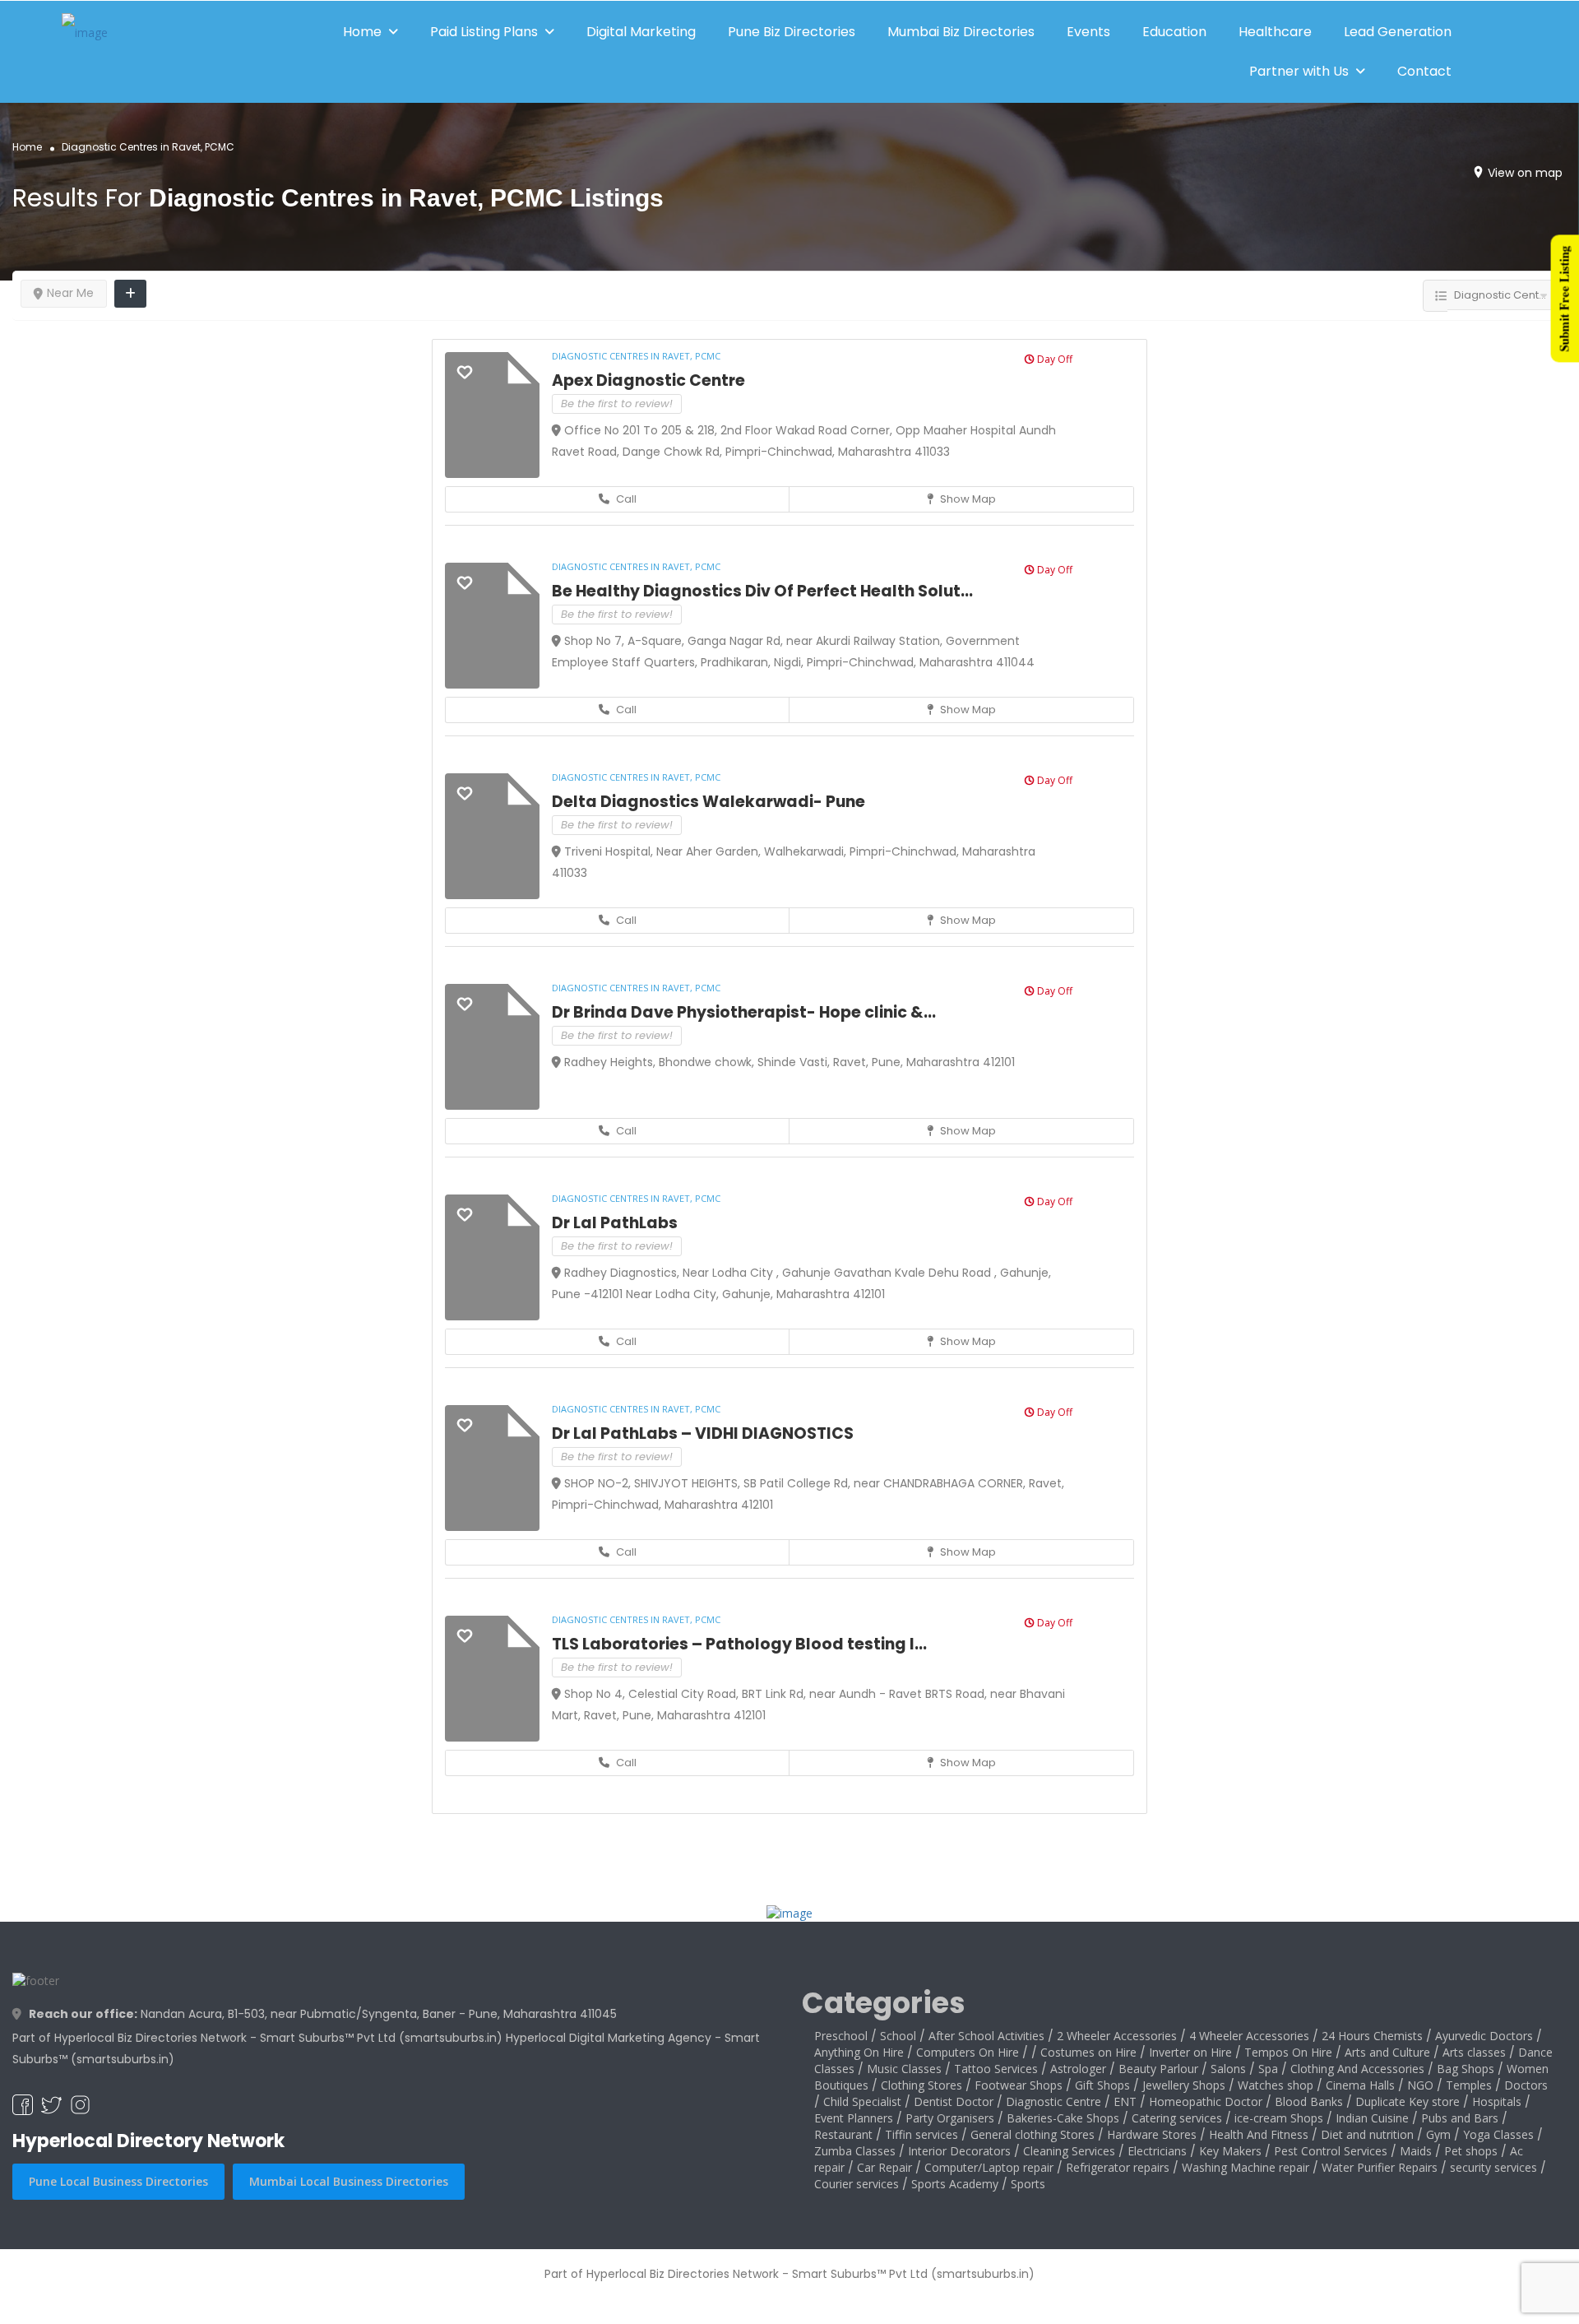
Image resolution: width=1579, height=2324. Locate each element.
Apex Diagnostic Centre (648, 380)
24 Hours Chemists (1372, 2036)
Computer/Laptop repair (989, 2167)
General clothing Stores (1033, 2134)
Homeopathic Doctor (1206, 2101)
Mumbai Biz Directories (961, 32)
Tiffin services (921, 2134)
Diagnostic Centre (1053, 2101)
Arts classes (1474, 2052)
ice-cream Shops (1279, 2118)
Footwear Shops (1019, 2085)
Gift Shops (1102, 2085)
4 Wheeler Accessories (1249, 2036)
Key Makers (1230, 2151)
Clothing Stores (921, 2085)
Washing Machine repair (1246, 2167)
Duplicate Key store (1408, 2101)
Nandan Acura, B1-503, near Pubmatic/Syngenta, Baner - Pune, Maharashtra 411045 (323, 2014)
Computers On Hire (968, 2052)
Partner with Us (1299, 71)
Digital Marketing (641, 32)
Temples (1469, 2085)
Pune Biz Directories (792, 32)
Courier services (857, 2184)
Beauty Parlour (1158, 2069)
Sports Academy (955, 2184)
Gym (1438, 2134)
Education (1174, 32)
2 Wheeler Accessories (1117, 2036)
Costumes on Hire (1088, 2052)
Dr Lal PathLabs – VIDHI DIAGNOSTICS (703, 1433)
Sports (1028, 2184)
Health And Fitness (1259, 2134)
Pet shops (1471, 2151)
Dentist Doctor (954, 2101)
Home (362, 32)
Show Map (967, 499)
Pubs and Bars (1460, 2118)
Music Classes (904, 2069)
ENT (1125, 2101)
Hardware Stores (1152, 2134)
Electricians (1157, 2151)
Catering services (1177, 2118)
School (898, 2036)
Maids (1416, 2151)
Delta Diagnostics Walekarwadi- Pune (708, 802)
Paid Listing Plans (484, 32)
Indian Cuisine (1372, 2118)
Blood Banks (1309, 2101)
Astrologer (1078, 2069)
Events (1088, 32)
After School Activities (986, 2036)
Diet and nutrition (1367, 2134)
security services (1493, 2167)
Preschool (841, 2036)
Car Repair (884, 2167)
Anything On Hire (859, 2052)
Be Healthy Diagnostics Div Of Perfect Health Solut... (762, 591)
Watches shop (1276, 2085)
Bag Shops (1466, 2069)
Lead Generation (1398, 32)
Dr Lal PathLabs (615, 1223)
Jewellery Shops (1184, 2085)
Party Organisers (950, 2118)
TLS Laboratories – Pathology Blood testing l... (739, 1644)
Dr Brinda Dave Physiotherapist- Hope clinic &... (744, 1012)
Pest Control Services (1331, 2151)
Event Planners (854, 2118)
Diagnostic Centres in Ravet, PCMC (636, 356)
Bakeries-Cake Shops (1063, 2118)
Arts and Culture (1387, 2052)
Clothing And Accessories (1357, 2069)
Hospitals (1497, 2101)
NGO (1420, 2085)
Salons (1228, 2069)
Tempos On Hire (1288, 2052)
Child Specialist (862, 2101)
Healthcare (1275, 32)
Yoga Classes (1498, 2134)
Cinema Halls (1360, 2085)
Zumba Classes (855, 2151)
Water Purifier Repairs (1380, 2167)
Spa (1268, 2069)
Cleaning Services (1069, 2151)
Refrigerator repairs (1118, 2167)
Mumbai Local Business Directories (349, 2181)
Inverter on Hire (1190, 2052)
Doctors (1526, 2085)
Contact (1424, 71)
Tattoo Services (996, 2069)
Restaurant (843, 2134)
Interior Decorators (959, 2151)
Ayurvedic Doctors (1484, 2036)
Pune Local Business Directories (118, 2181)
